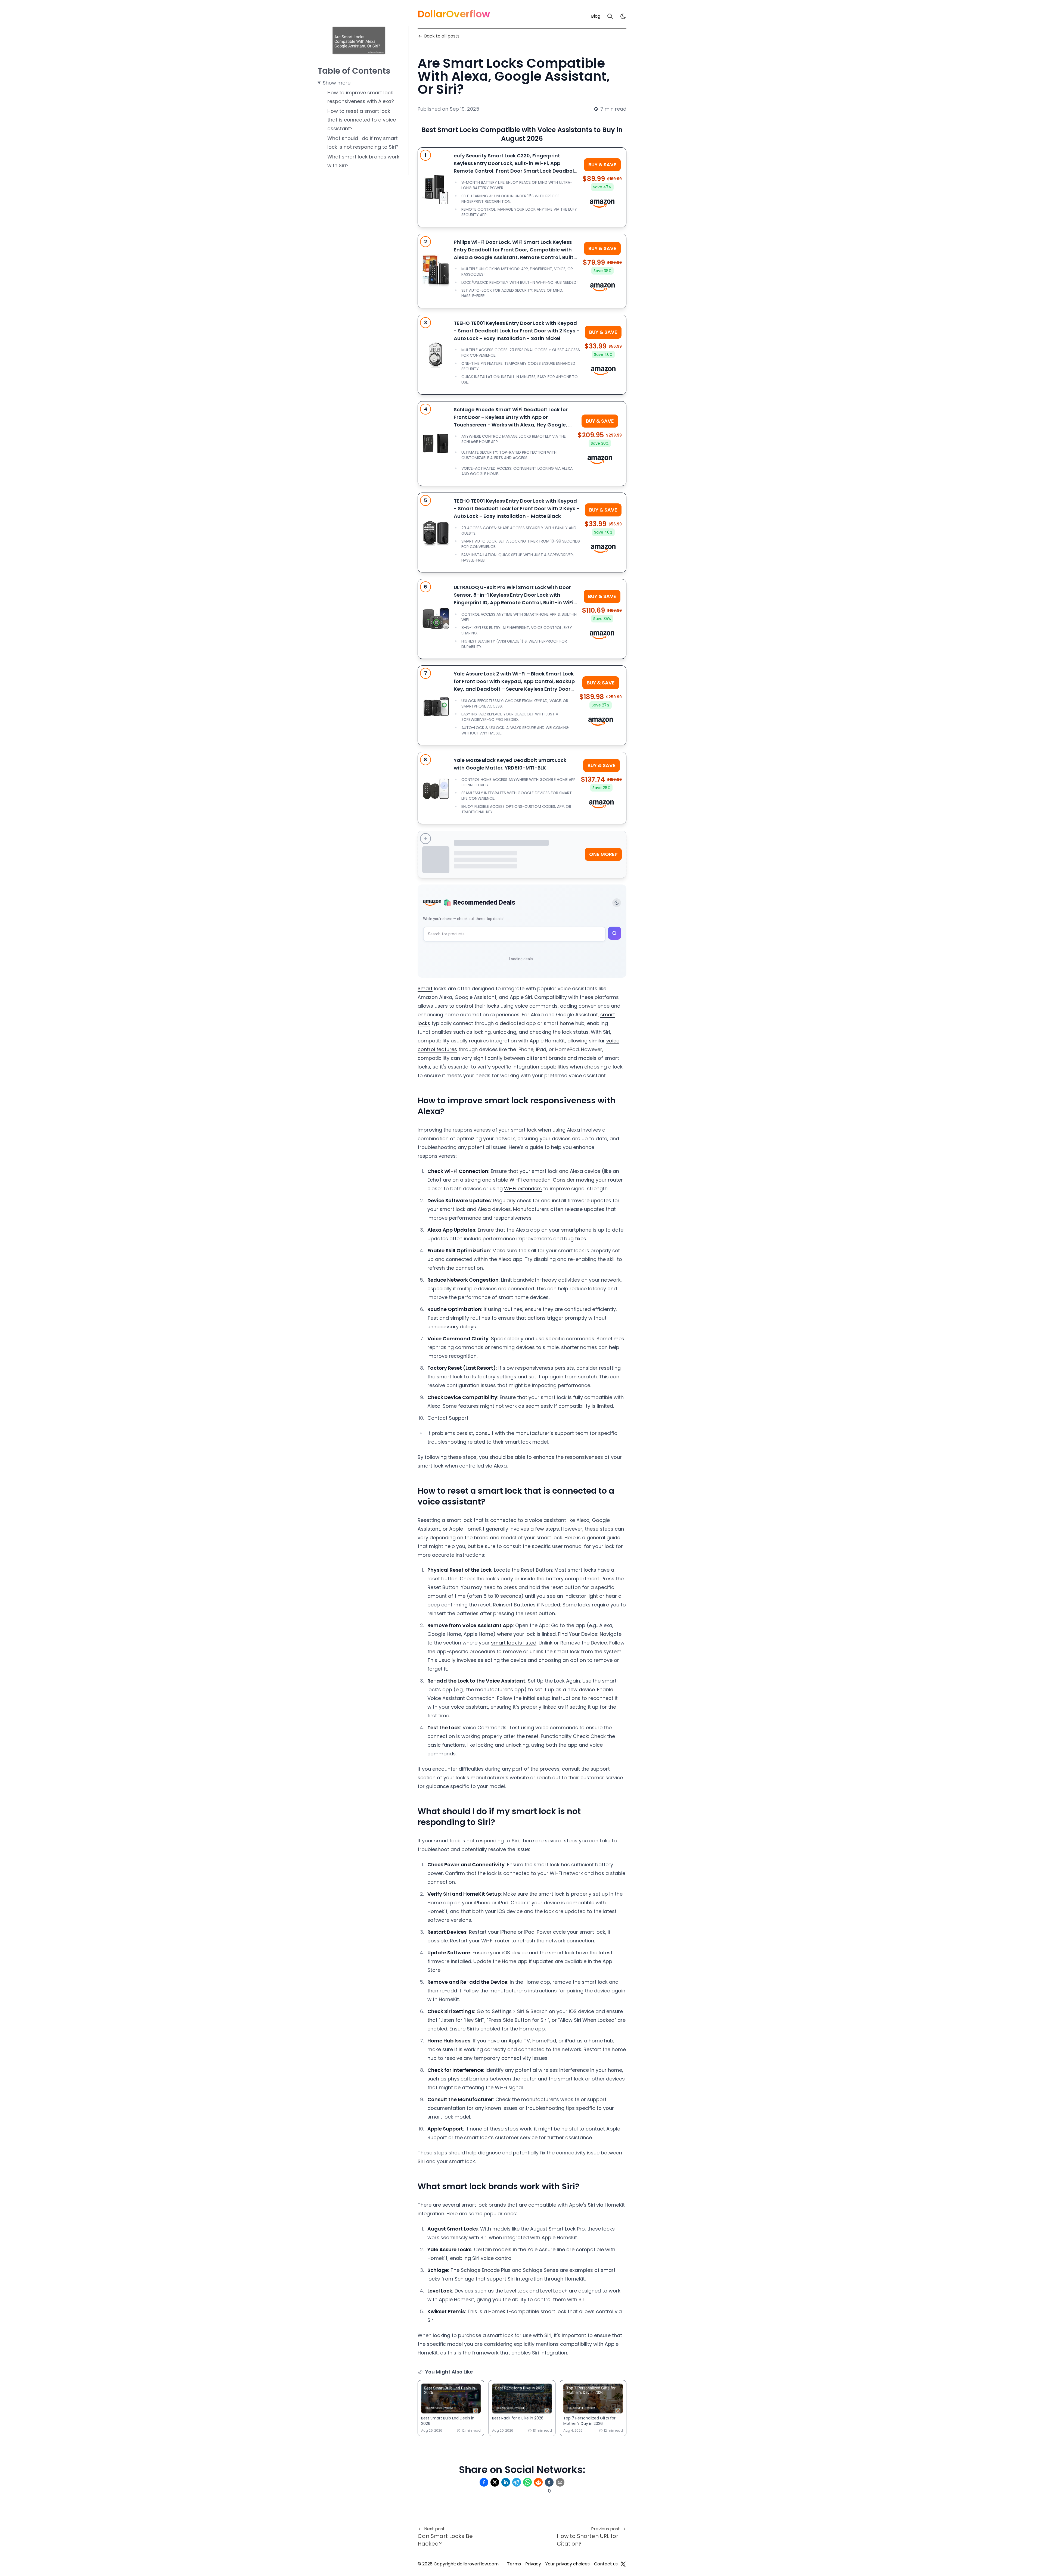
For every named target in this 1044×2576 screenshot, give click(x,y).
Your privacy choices (568, 2564)
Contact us (606, 2564)
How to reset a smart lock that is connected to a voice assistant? (362, 120)
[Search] (610, 16)
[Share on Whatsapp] (527, 2482)
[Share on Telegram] (517, 2482)
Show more (337, 83)
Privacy (533, 2564)
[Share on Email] (560, 2482)
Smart (425, 988)
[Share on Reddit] (538, 2482)
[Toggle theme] (617, 903)
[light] (623, 16)
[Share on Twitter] (495, 2482)
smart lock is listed (514, 1643)
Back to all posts (442, 36)
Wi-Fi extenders (523, 1189)
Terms (514, 2564)
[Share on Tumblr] (549, 2482)
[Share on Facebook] (484, 2482)
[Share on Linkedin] (506, 2482)
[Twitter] (623, 2564)
